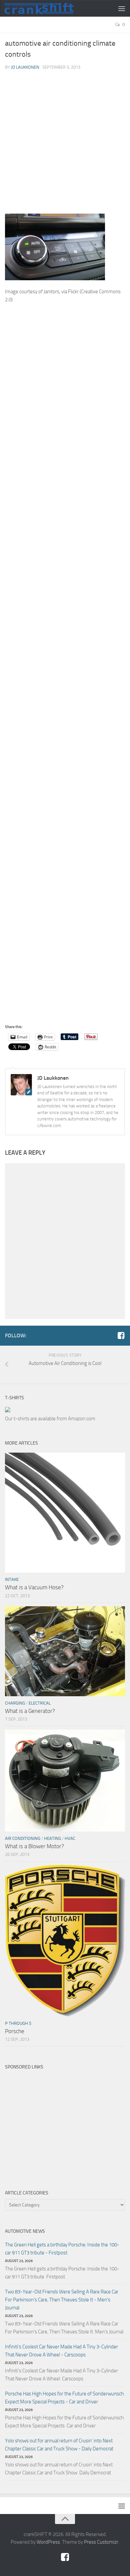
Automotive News (25, 2231)
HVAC (70, 1838)
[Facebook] (121, 1335)
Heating (52, 1838)
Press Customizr (101, 2542)
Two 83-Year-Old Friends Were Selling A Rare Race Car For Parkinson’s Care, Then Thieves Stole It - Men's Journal (62, 2300)
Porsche (15, 2031)
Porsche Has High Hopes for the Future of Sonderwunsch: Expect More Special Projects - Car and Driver (65, 2398)
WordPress (48, 2542)
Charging (15, 1703)
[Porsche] (65, 1941)
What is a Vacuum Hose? (34, 1587)
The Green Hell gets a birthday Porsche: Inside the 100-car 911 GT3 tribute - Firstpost (62, 2249)
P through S (18, 2023)
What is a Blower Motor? (34, 1846)
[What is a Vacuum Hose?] (65, 1513)
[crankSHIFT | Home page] (51, 8)
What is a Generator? (30, 1711)
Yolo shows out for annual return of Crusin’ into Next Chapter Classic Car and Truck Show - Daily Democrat (59, 2445)
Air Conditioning (23, 1838)
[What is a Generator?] (65, 1651)
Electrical (40, 1703)
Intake (12, 1579)
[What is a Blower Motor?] (65, 1780)
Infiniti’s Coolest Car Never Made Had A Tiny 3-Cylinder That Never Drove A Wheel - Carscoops (61, 2351)
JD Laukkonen (25, 67)
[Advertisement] (65, 145)
